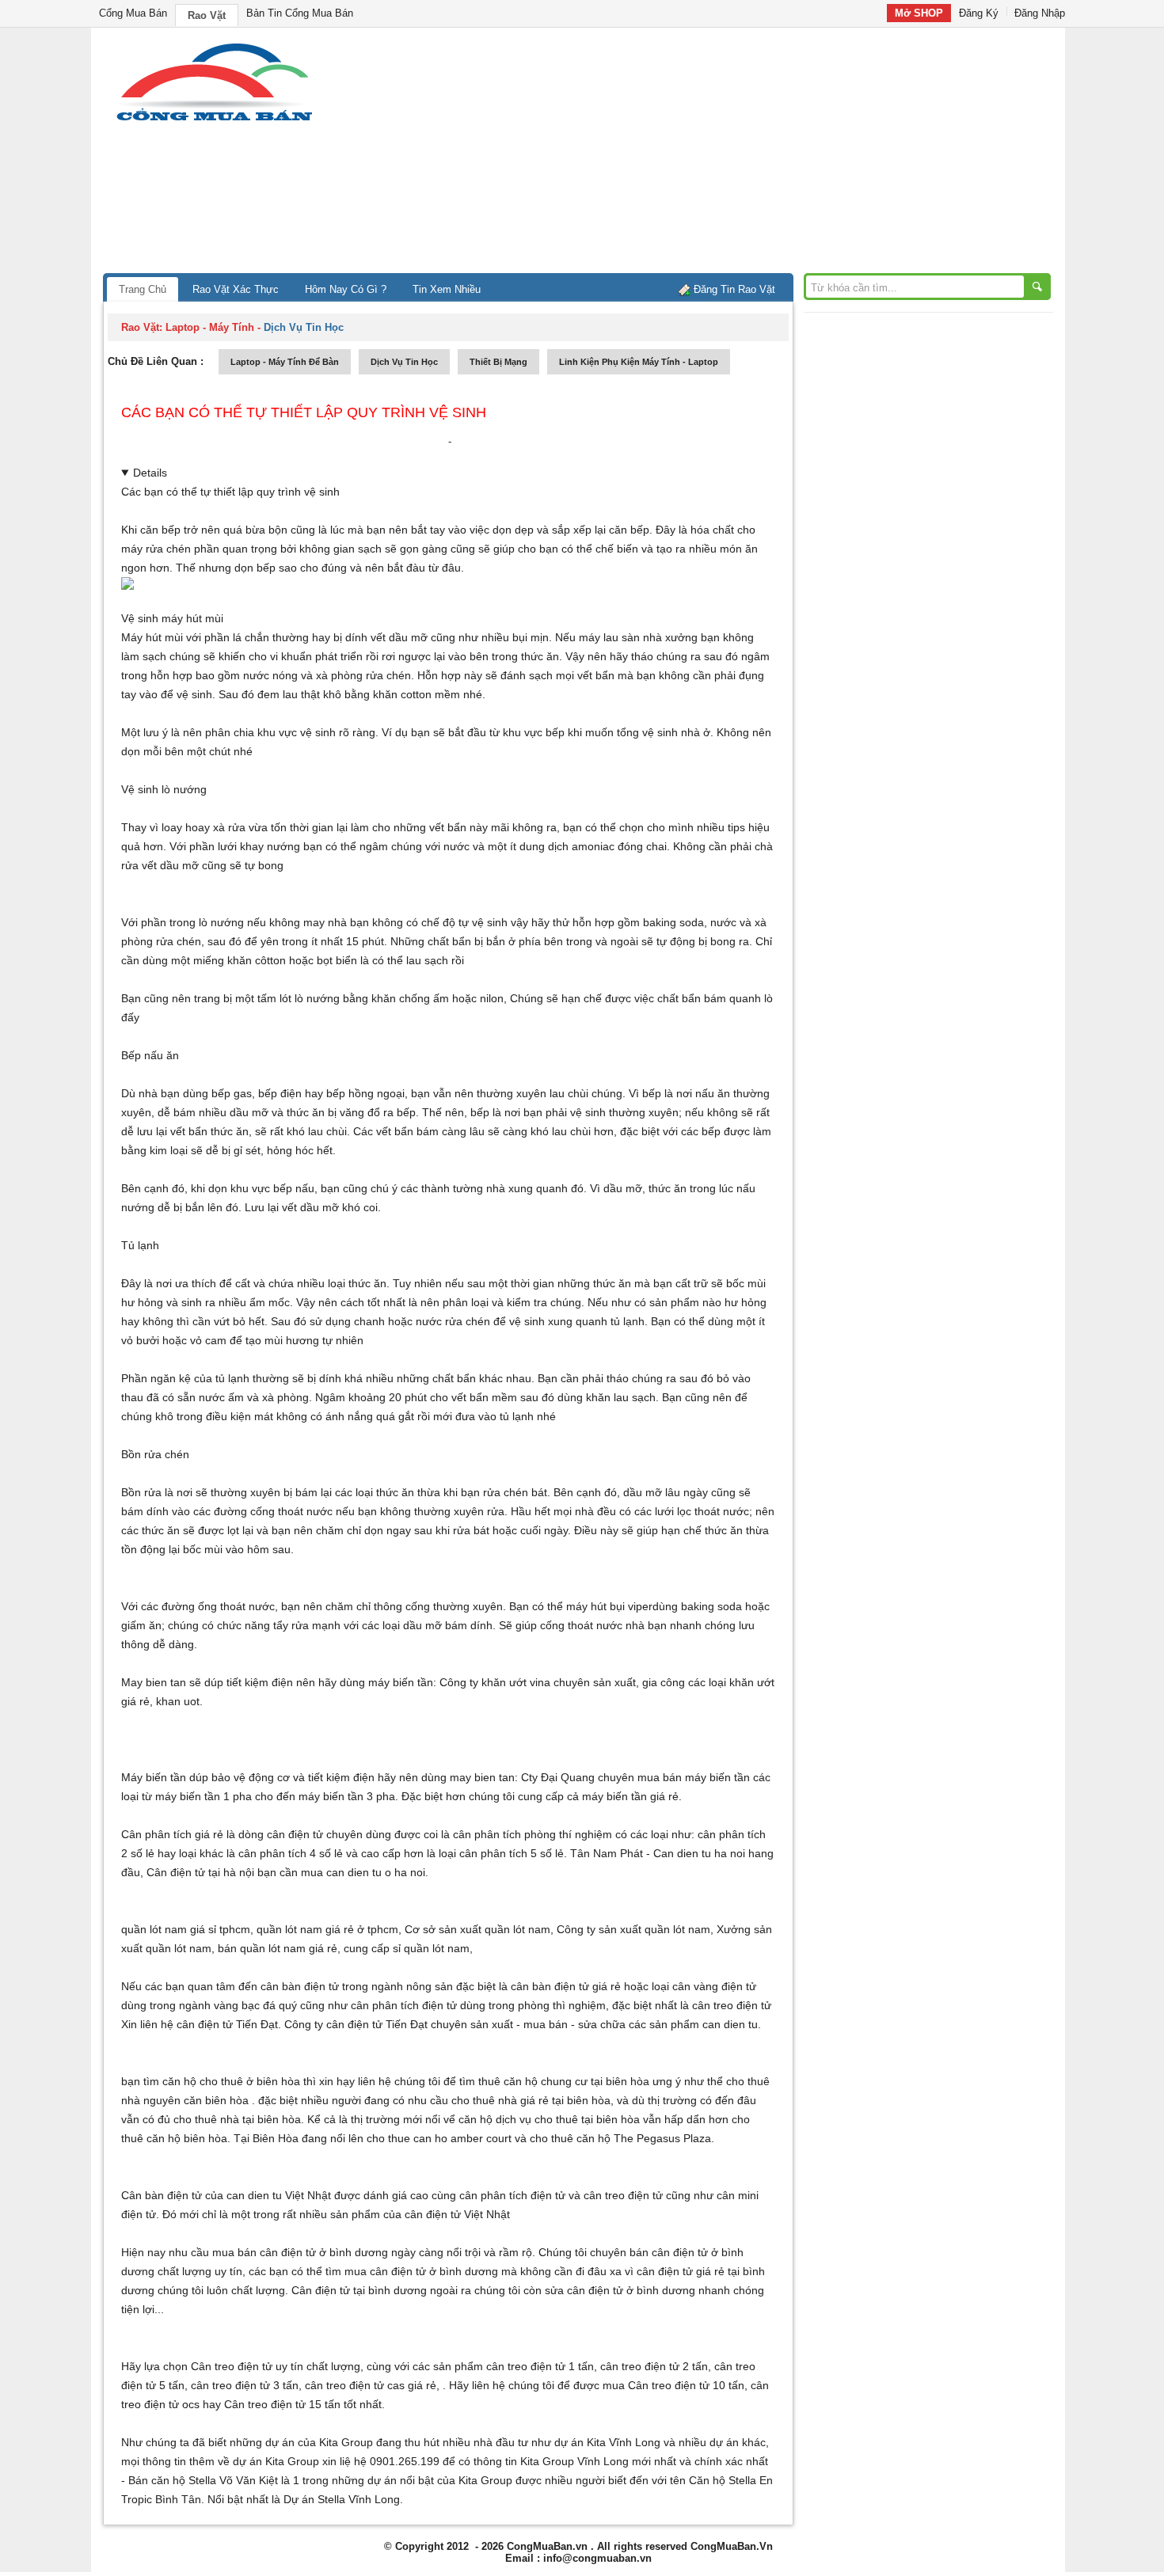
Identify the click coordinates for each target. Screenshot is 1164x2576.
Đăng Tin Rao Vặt (734, 289)
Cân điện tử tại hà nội (200, 1872)
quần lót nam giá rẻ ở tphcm (327, 1929)
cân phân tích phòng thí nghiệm (533, 1834)
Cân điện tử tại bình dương (359, 2290)
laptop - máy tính (210, 327)
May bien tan (154, 1682)
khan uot (178, 1701)
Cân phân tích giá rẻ (172, 1834)
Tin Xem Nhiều (447, 289)
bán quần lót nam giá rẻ (278, 1948)
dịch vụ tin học (404, 362)
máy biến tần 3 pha (347, 1796)
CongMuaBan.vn (547, 2546)
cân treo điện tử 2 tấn (654, 2366)
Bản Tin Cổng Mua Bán (300, 13)
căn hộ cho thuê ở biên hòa (231, 2081)
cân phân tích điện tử (404, 2005)
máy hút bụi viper (609, 1606)
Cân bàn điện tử (162, 2195)
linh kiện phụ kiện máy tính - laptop (639, 362)
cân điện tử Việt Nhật (457, 2214)
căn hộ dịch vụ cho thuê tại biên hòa (549, 2119)
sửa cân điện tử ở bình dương (620, 2290)
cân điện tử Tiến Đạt (377, 2024)
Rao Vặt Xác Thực (236, 289)
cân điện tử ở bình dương (434, 2271)
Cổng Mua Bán (133, 13)
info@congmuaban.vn (597, 2558)
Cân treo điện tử (232, 2366)
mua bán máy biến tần (694, 1777)
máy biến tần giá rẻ (630, 1796)
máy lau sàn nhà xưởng (638, 637)
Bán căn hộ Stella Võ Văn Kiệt (203, 2480)
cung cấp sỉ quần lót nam (407, 1948)
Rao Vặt (207, 15)
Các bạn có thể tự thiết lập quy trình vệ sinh (304, 412)
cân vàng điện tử (714, 1986)
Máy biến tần (154, 1777)
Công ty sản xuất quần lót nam (633, 1929)
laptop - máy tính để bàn (285, 362)
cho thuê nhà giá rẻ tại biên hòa (531, 2100)
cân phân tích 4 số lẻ (291, 1853)
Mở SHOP (919, 13)
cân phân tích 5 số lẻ (512, 1853)
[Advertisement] (717, 154)
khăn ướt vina (516, 1682)
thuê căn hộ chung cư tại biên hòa (564, 2081)
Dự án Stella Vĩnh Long (342, 2499)
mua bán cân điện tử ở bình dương (300, 2252)
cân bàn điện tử (300, 1986)
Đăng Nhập (1040, 13)
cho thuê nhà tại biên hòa (237, 2119)
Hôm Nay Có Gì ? (346, 289)
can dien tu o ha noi (376, 1872)
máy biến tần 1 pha (204, 1796)
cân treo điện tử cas (355, 2385)
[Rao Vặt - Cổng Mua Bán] (214, 121)
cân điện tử (205, 2024)
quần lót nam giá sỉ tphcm (186, 1929)
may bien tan (482, 1777)
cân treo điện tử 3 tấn (245, 2385)
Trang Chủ (143, 289)
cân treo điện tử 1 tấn (540, 2366)
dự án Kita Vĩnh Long (607, 2442)
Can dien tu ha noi (699, 1853)
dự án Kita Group (276, 2461)
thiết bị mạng (498, 362)
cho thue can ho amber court (439, 2138)
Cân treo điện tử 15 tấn (282, 2404)
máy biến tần (401, 1682)
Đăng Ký (979, 13)
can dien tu (730, 2024)
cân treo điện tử (732, 2005)
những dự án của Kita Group (301, 2442)
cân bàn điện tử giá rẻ (566, 1986)
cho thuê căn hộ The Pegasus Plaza (620, 2138)
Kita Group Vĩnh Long (574, 2461)
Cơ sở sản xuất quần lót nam (477, 1929)
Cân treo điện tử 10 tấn (686, 2385)
